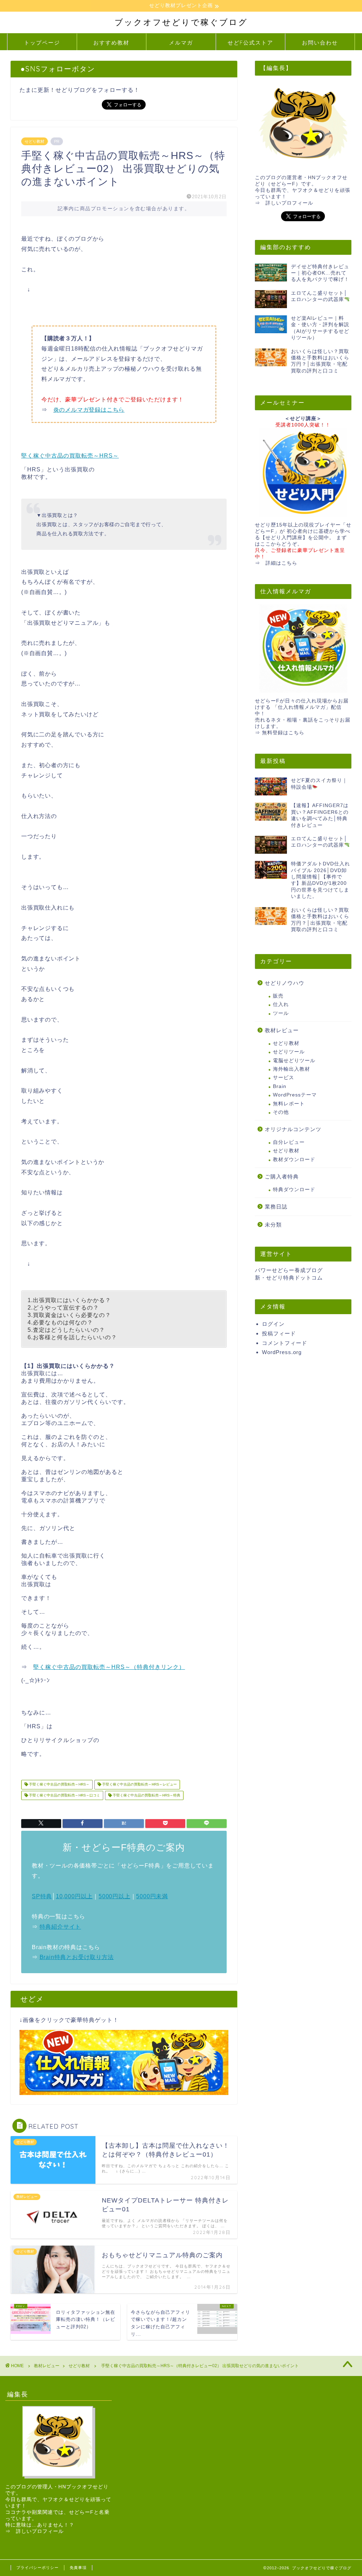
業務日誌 (276, 1207)
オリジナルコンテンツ (293, 1129)
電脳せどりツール (294, 1061)
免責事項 (78, 2568)
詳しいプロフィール (289, 203)
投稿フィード (279, 1333)
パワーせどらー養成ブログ (289, 1270)
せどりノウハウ (285, 983)
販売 (278, 996)
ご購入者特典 (282, 1177)
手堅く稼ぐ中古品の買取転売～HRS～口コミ (64, 1795)
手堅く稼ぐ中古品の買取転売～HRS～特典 (146, 1795)
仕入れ (281, 1004)
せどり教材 (34, 141)
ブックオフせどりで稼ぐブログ (181, 22)
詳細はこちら (281, 563)
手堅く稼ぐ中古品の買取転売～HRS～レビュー (139, 1785)
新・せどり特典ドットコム (289, 1278)
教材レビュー (282, 1030)
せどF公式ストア (250, 43)
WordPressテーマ (295, 1095)
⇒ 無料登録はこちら (280, 733)
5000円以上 (115, 1896)
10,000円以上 (74, 1896)
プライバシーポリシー (37, 2568)
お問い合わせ (320, 43)
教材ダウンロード (294, 1160)
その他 (281, 1112)
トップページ (42, 43)
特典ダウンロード (294, 1190)
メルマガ (181, 43)
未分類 (273, 1225)
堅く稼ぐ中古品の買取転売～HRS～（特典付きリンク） (109, 1667)
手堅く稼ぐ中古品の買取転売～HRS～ (59, 1785)
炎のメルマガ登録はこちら (89, 410)
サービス (284, 1078)
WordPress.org (282, 1352)
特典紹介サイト (60, 1927)
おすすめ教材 (111, 43)
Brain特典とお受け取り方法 (77, 1957)
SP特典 (42, 1896)
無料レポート (289, 1104)
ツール (281, 1013)
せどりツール (289, 1052)
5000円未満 (152, 1896)
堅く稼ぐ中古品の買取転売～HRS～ (70, 456)
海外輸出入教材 (291, 1069)
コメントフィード (285, 1343)
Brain (280, 1086)
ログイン (273, 1324)
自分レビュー (289, 1142)
